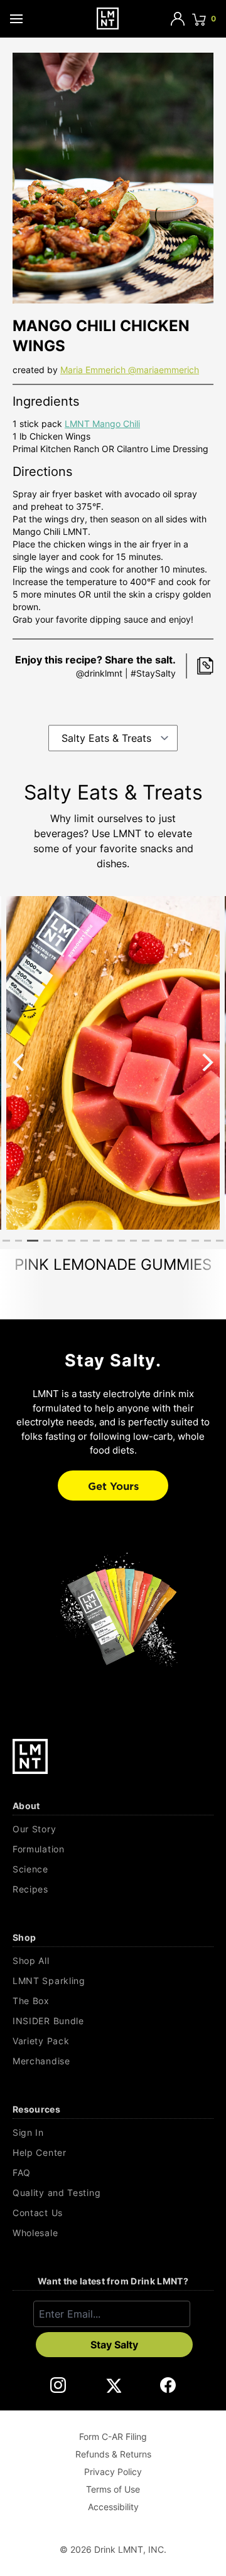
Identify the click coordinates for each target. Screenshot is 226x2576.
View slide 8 (97, 1241)
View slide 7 (84, 1241)
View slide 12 (146, 1241)
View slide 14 (171, 1241)
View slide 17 (208, 1241)
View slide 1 (6, 1241)
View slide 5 (60, 1241)
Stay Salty (114, 2345)
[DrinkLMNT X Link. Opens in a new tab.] (113, 2385)
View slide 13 (158, 1241)
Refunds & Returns (113, 2454)
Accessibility (113, 2507)
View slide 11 (134, 1241)
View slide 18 (220, 1241)
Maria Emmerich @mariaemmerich (130, 370)
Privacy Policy (113, 2472)
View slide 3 (33, 1241)
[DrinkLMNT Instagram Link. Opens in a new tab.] (58, 2385)
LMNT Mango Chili (102, 424)
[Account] (178, 19)
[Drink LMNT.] (108, 18)
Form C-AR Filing (113, 2436)
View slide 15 (183, 1241)
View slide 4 (47, 1241)
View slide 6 (72, 1241)
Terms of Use (113, 2489)
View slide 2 (19, 1241)
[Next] (206, 1062)
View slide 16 (195, 1241)
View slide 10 (121, 1241)
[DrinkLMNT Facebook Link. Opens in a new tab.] (168, 2385)
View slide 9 (109, 1241)
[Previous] (20, 1062)
